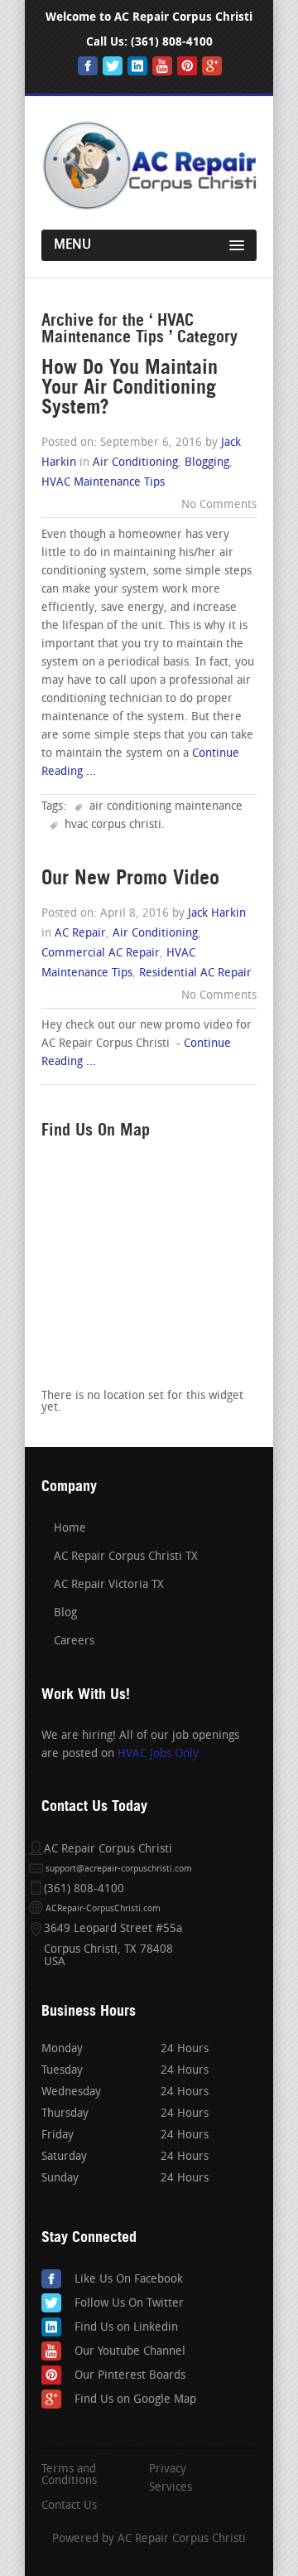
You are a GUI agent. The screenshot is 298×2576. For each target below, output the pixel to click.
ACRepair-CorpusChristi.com (103, 1909)
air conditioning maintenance (166, 807)
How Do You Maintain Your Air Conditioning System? (130, 387)
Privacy (168, 2470)
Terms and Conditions (69, 2476)
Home (70, 1529)
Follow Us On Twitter (129, 2304)
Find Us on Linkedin (126, 2328)
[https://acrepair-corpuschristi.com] (149, 207)
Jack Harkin (217, 914)
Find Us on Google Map (135, 2400)
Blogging (207, 463)
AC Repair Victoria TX (109, 1585)
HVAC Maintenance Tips (103, 483)
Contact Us (69, 2506)
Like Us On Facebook (129, 2280)
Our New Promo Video (130, 877)
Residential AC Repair (195, 973)
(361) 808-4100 (172, 42)
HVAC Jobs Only (158, 1754)
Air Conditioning (135, 463)
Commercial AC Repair (101, 954)
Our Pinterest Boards (130, 2376)
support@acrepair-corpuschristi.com (119, 1869)
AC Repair (80, 934)
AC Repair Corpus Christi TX (126, 1557)
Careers (74, 1641)
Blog (65, 1613)
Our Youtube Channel (130, 2352)
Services (171, 2488)
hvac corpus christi (113, 825)
